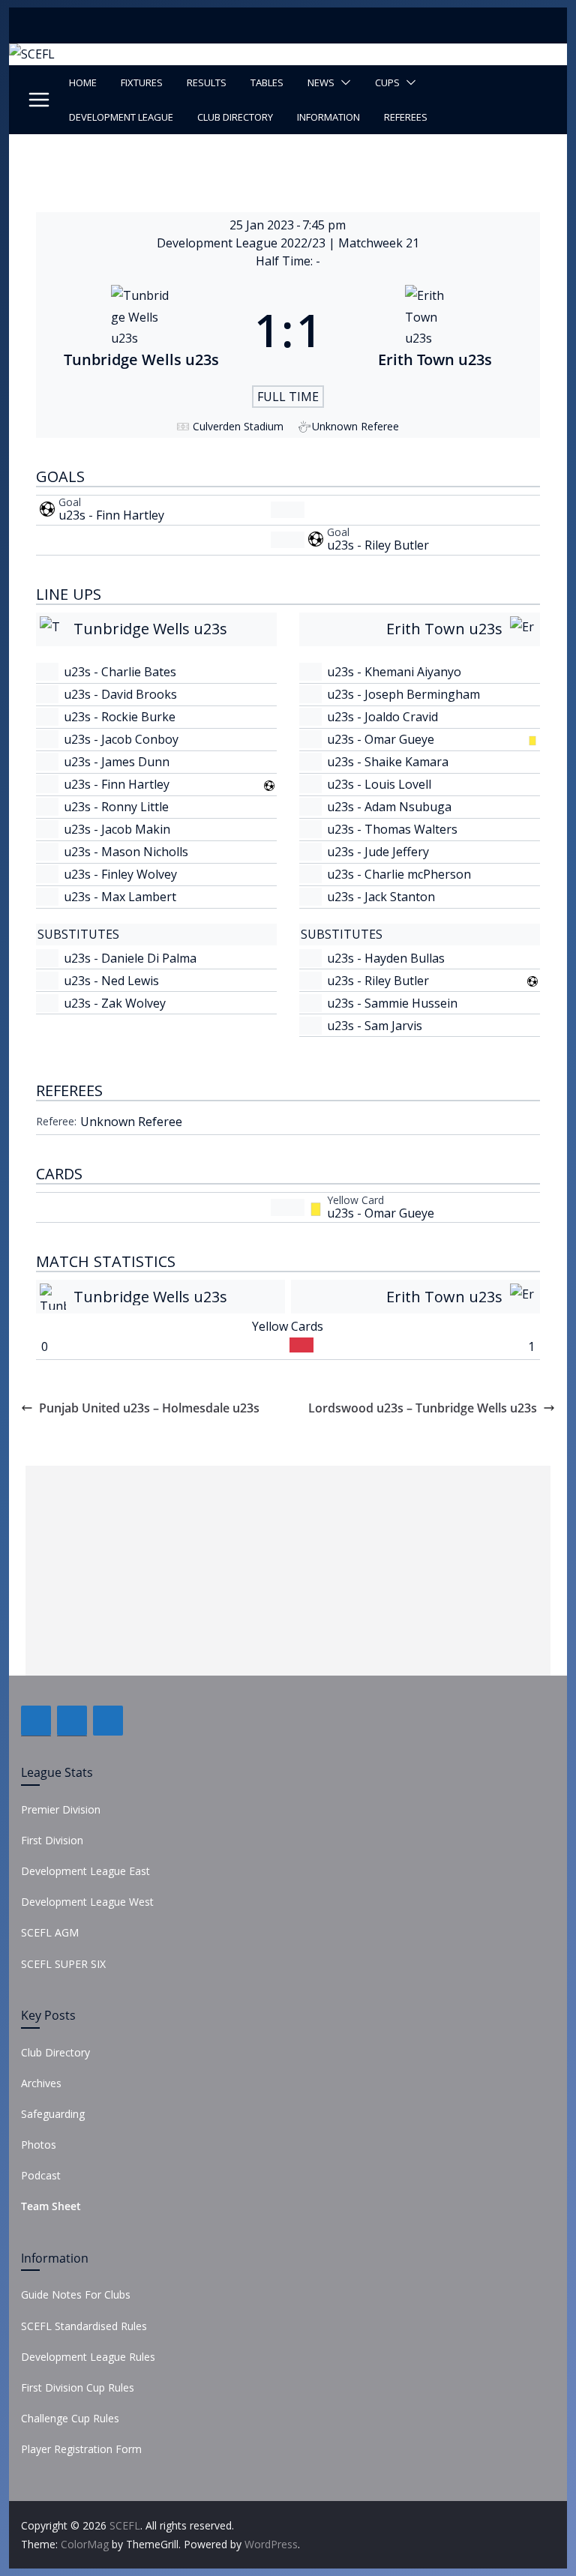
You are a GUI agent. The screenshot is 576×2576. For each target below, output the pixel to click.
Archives (41, 2083)
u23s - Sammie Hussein (392, 1003)
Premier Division (61, 1809)
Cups (387, 82)
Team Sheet (51, 2206)
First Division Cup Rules (78, 2387)
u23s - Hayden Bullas (386, 958)
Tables (267, 82)
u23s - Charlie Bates (120, 672)
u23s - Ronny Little (116, 807)
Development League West (87, 1902)
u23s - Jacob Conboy (121, 739)
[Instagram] (108, 1721)
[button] (343, 82)
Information (328, 117)
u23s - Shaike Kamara (388, 762)
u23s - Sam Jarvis (375, 1026)
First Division (52, 1840)
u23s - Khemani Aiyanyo (394, 672)
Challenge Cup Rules (70, 2418)
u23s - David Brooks (120, 694)
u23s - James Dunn (117, 762)
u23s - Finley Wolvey (120, 874)
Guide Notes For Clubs (76, 2294)
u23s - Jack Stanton (381, 897)
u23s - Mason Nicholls (126, 852)
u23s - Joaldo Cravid (382, 717)
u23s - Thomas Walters (392, 829)
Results (207, 82)
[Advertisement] (288, 1571)
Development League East (85, 1871)
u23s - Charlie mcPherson (399, 874)
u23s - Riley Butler (378, 545)
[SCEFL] (32, 54)
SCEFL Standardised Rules (84, 2326)
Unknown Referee (131, 1122)
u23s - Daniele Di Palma (130, 958)
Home (83, 82)
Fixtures (142, 82)
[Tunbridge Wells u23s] (141, 330)
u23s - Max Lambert (120, 897)
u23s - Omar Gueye (381, 739)
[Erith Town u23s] (435, 330)
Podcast (41, 2175)
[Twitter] (72, 1721)
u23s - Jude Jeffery (378, 852)
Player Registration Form (81, 2449)
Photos (39, 2145)
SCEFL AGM (50, 1932)
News (321, 82)
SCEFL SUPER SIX (63, 1964)
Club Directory (235, 117)
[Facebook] (36, 1721)
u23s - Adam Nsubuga (389, 807)
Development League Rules (88, 2357)
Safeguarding (53, 2114)
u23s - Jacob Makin (117, 829)
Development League (121, 117)
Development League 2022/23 (243, 243)
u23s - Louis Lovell (379, 784)
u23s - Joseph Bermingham (403, 694)
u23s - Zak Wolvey (115, 1003)
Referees (406, 117)
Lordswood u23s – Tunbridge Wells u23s (423, 1408)
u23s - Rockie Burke (120, 717)
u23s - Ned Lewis (111, 981)
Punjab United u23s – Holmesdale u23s (149, 1408)
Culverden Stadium (238, 426)
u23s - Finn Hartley (111, 515)
